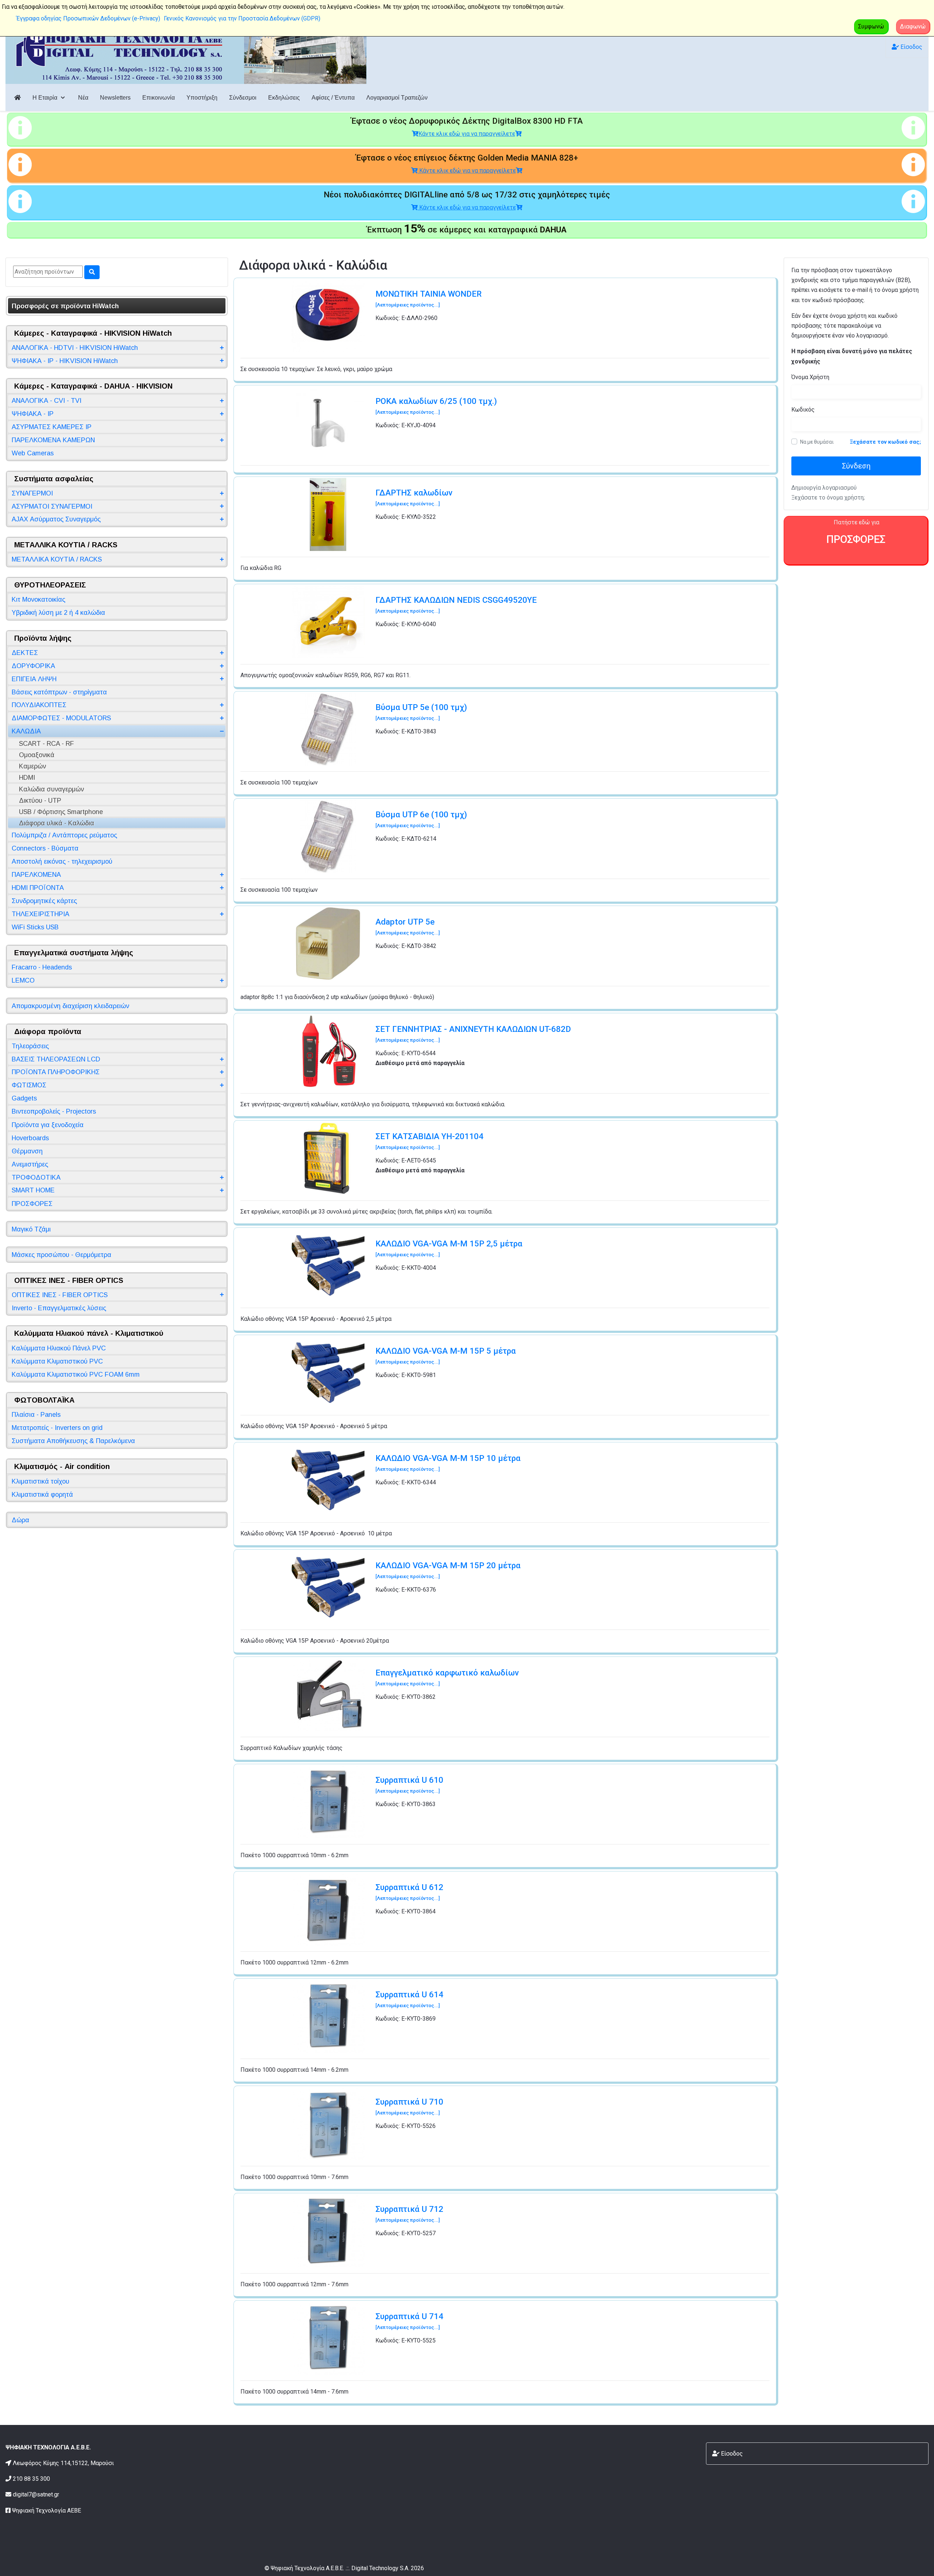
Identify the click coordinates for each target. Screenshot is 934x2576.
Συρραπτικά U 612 (409, 1892)
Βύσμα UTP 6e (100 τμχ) (421, 819)
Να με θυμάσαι (817, 442)
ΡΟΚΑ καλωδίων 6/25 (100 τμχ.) (436, 406)
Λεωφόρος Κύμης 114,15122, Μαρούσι (63, 2463)
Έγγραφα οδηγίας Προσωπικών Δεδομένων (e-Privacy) (88, 18)
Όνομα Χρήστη (810, 377)
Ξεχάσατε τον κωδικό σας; (885, 442)
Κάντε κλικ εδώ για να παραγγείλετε (467, 134)
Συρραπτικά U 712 (409, 2213)
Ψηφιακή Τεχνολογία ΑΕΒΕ (47, 2511)
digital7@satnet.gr (36, 2494)
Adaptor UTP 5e (408, 926)
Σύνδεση (856, 466)
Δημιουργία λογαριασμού (824, 488)
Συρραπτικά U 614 (409, 1999)
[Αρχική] (18, 98)
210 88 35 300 (31, 2479)
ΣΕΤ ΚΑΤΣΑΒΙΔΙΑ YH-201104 (429, 1141)
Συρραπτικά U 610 (409, 1784)
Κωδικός (803, 410)
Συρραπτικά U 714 (409, 2321)
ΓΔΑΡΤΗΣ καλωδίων (414, 497)
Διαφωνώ (913, 26)
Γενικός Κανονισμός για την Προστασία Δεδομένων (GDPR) (242, 18)
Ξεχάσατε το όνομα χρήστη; (828, 498)
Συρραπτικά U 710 (409, 2106)
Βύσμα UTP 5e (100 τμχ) (421, 712)
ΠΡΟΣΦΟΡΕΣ (856, 539)
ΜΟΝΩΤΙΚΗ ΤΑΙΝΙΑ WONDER (429, 298)
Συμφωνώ (871, 26)
